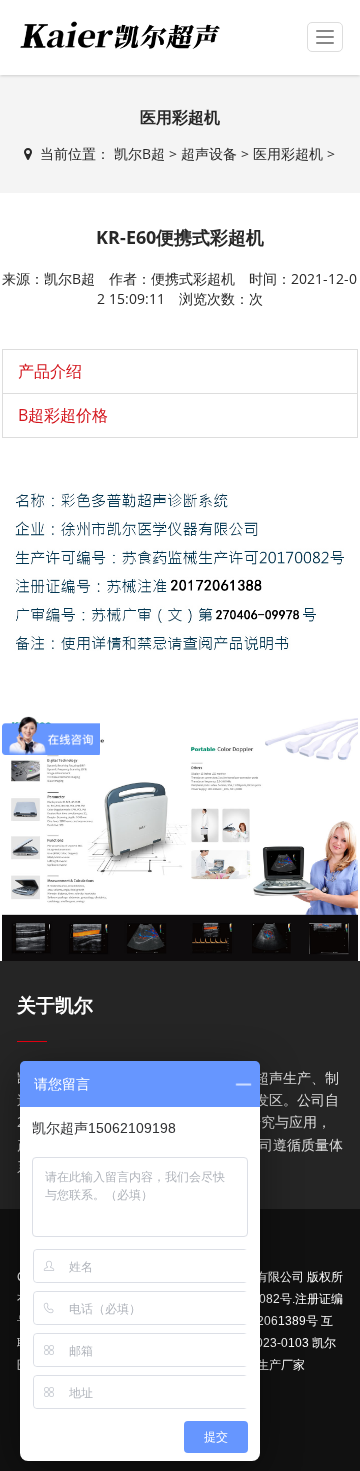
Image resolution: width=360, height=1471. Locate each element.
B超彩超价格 (63, 415)
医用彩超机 (288, 153)
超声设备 (209, 153)
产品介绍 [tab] (50, 371)
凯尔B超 (139, 153)
